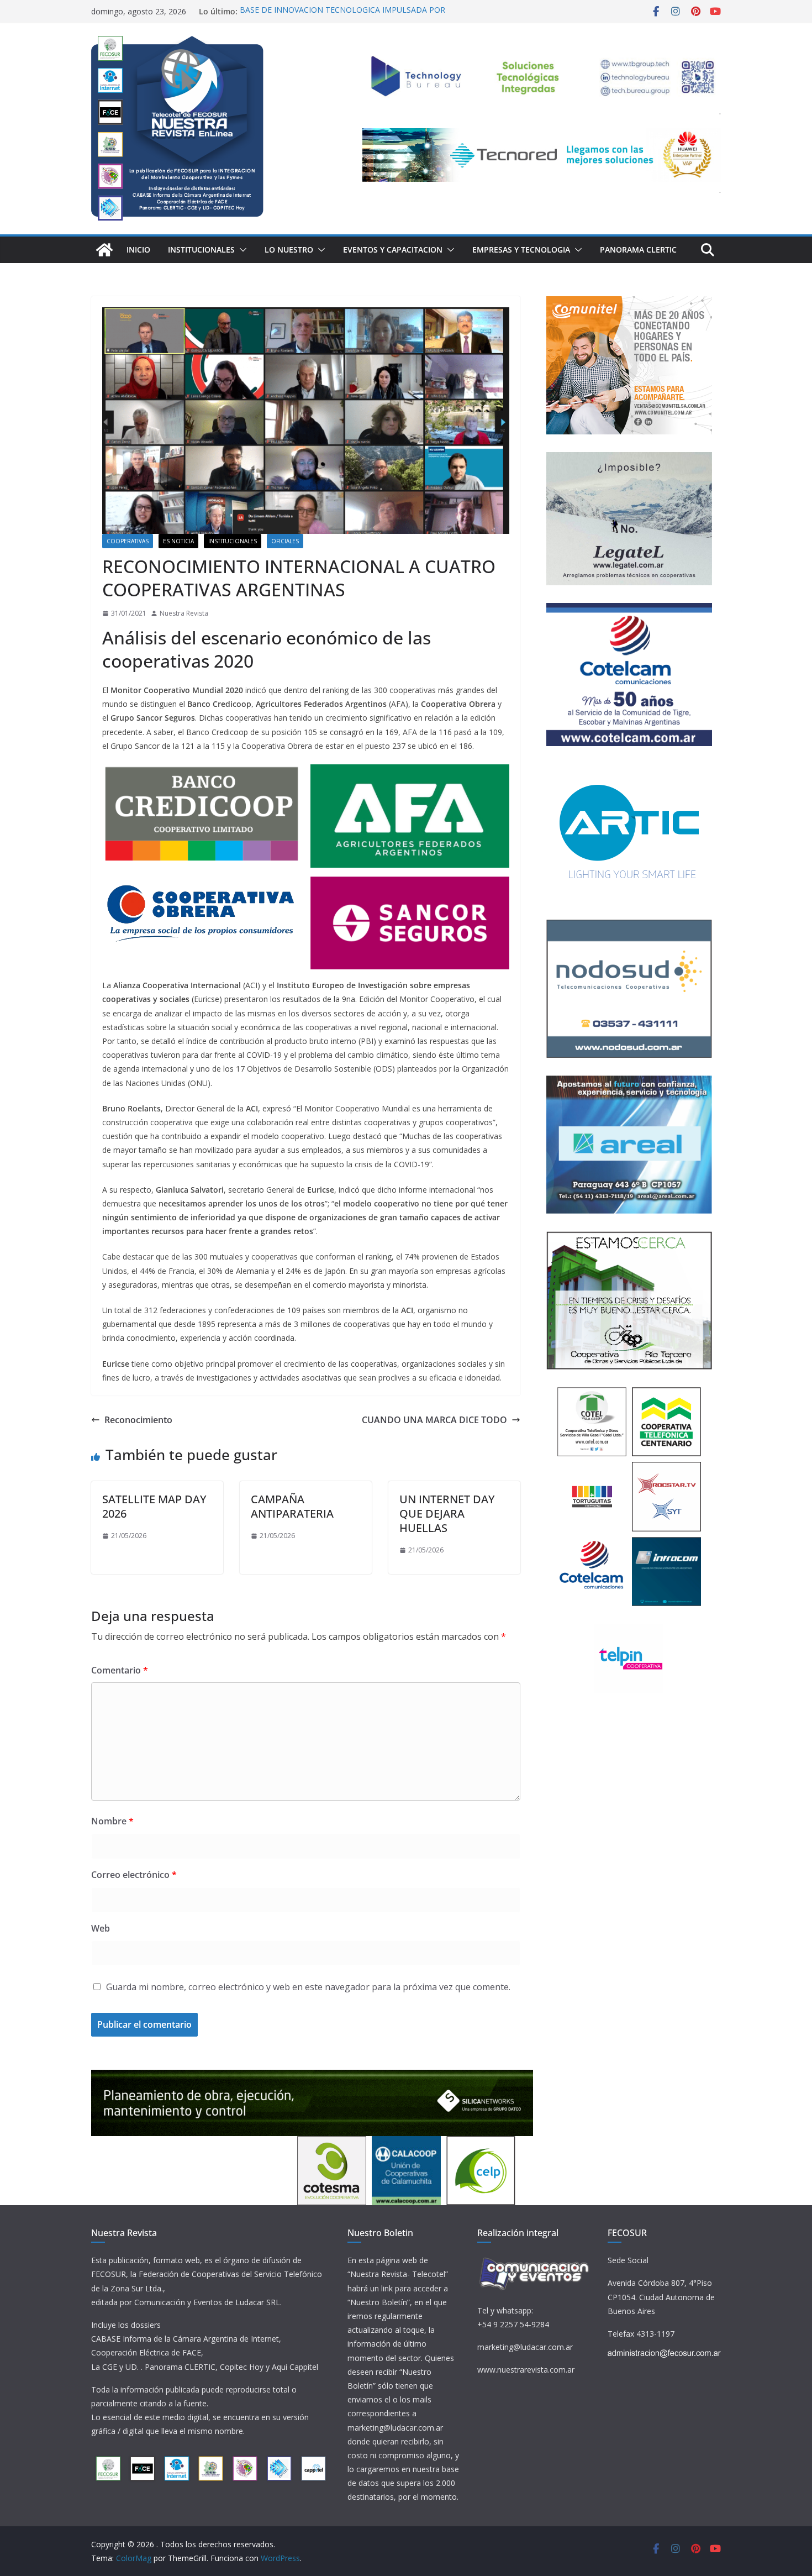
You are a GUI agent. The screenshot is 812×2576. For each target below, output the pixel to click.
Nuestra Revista (184, 613)
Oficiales (285, 541)
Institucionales (201, 250)
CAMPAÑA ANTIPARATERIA (292, 1506)
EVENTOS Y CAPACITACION (393, 250)
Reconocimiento (138, 1420)
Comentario (120, 1670)
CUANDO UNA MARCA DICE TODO (434, 1420)
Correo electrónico (134, 1875)
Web (101, 1928)
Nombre (112, 1821)
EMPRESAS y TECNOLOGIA (521, 250)
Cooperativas (128, 541)
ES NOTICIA (178, 541)
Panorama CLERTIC (638, 250)
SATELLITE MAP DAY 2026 (154, 1506)
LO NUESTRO (289, 250)
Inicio (138, 250)
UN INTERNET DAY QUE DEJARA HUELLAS (447, 1513)
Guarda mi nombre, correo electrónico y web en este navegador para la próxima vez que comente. (308, 1987)
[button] (241, 250)
